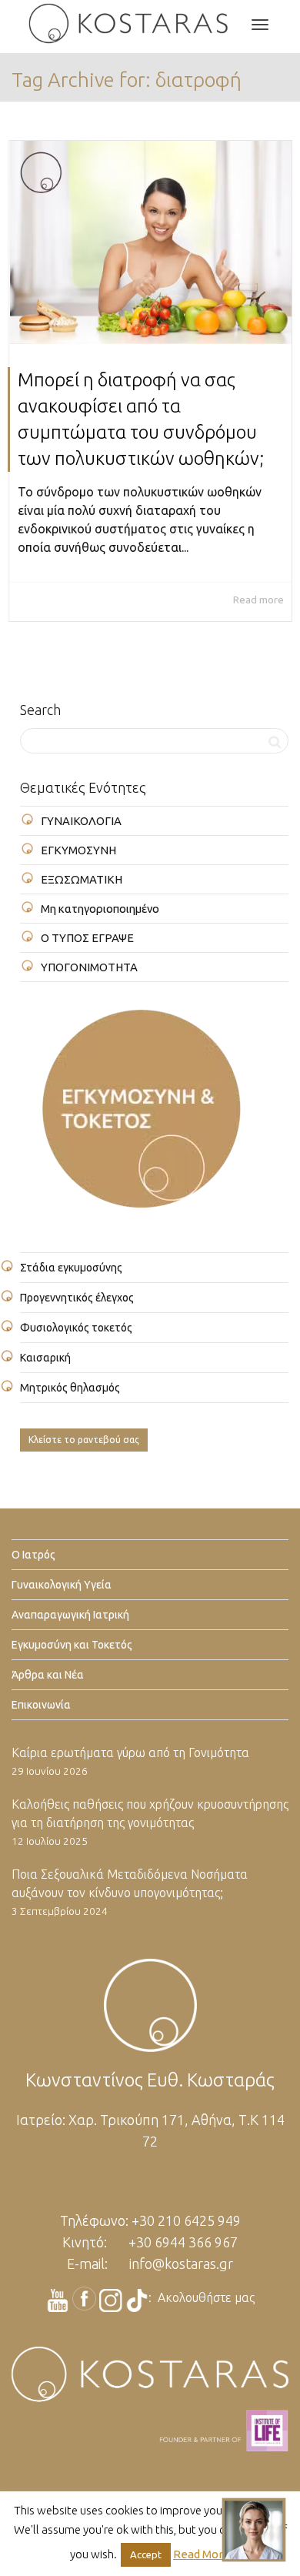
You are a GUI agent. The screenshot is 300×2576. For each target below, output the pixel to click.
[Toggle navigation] (260, 25)
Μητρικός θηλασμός (70, 1388)
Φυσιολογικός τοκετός (76, 1328)
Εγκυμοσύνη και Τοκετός (72, 1645)
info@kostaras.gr (181, 2264)
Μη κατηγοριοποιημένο (100, 909)
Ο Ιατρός (33, 1555)
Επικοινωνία (41, 1705)
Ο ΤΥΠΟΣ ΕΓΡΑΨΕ (87, 938)
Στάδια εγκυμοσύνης (71, 1268)
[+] (151, 242)
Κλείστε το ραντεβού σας (84, 1440)
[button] (254, 2530)
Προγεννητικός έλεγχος (77, 1298)
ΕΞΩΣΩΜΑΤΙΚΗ (82, 879)
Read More (202, 2554)
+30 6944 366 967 (183, 2242)
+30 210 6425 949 (186, 2220)
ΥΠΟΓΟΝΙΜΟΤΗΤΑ (89, 967)
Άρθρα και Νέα (48, 1675)
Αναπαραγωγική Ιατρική (70, 1615)
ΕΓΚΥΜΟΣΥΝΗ (78, 850)
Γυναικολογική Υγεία (62, 1585)
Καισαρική (45, 1358)
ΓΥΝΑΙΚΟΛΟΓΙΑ (81, 821)
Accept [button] (146, 2554)
